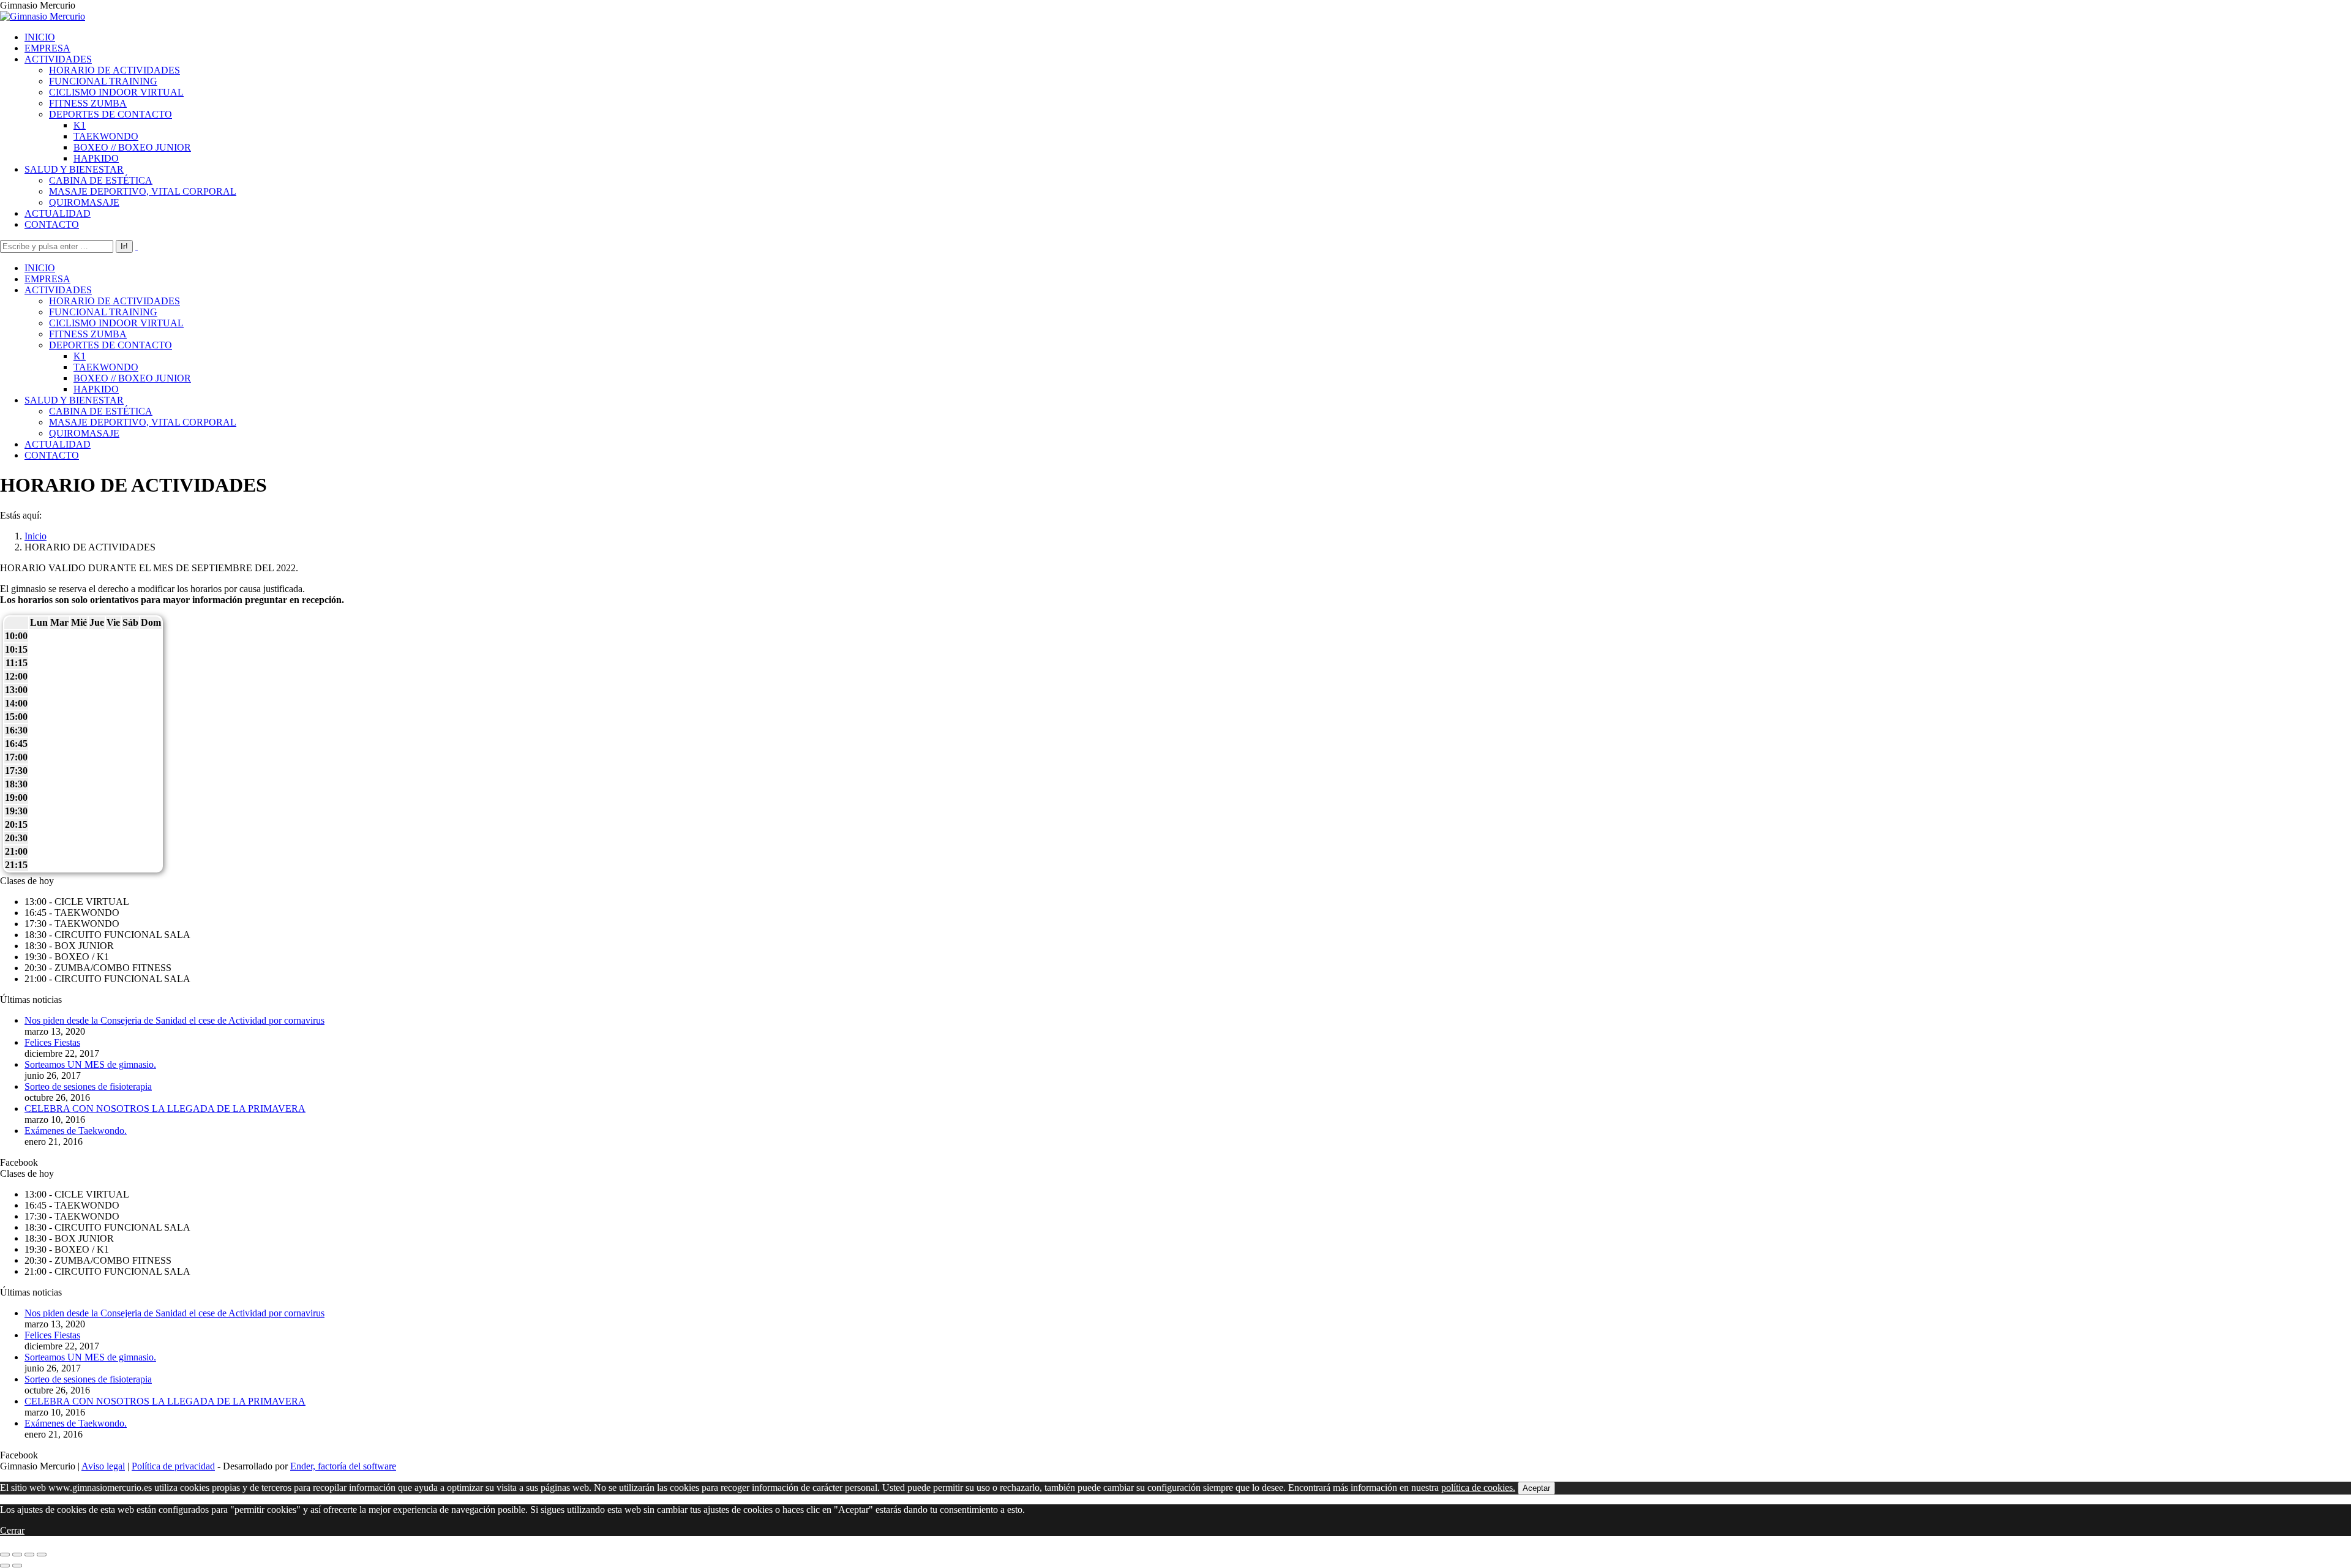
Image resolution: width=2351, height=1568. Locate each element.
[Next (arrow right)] (17, 1566)
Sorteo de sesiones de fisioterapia (88, 1086)
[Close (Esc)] (5, 1555)
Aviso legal (103, 1466)
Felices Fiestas (52, 1042)
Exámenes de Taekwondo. (76, 1131)
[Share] (17, 1555)
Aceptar (1536, 1488)
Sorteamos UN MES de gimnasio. (90, 1064)
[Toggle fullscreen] (29, 1555)
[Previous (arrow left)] (5, 1566)
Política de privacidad (173, 1466)
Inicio (36, 536)
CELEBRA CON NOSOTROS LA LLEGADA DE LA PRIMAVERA (165, 1108)
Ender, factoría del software (343, 1466)
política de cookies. (1478, 1487)
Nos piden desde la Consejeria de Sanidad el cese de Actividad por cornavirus (174, 1020)
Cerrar (12, 1530)
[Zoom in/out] (42, 1555)
